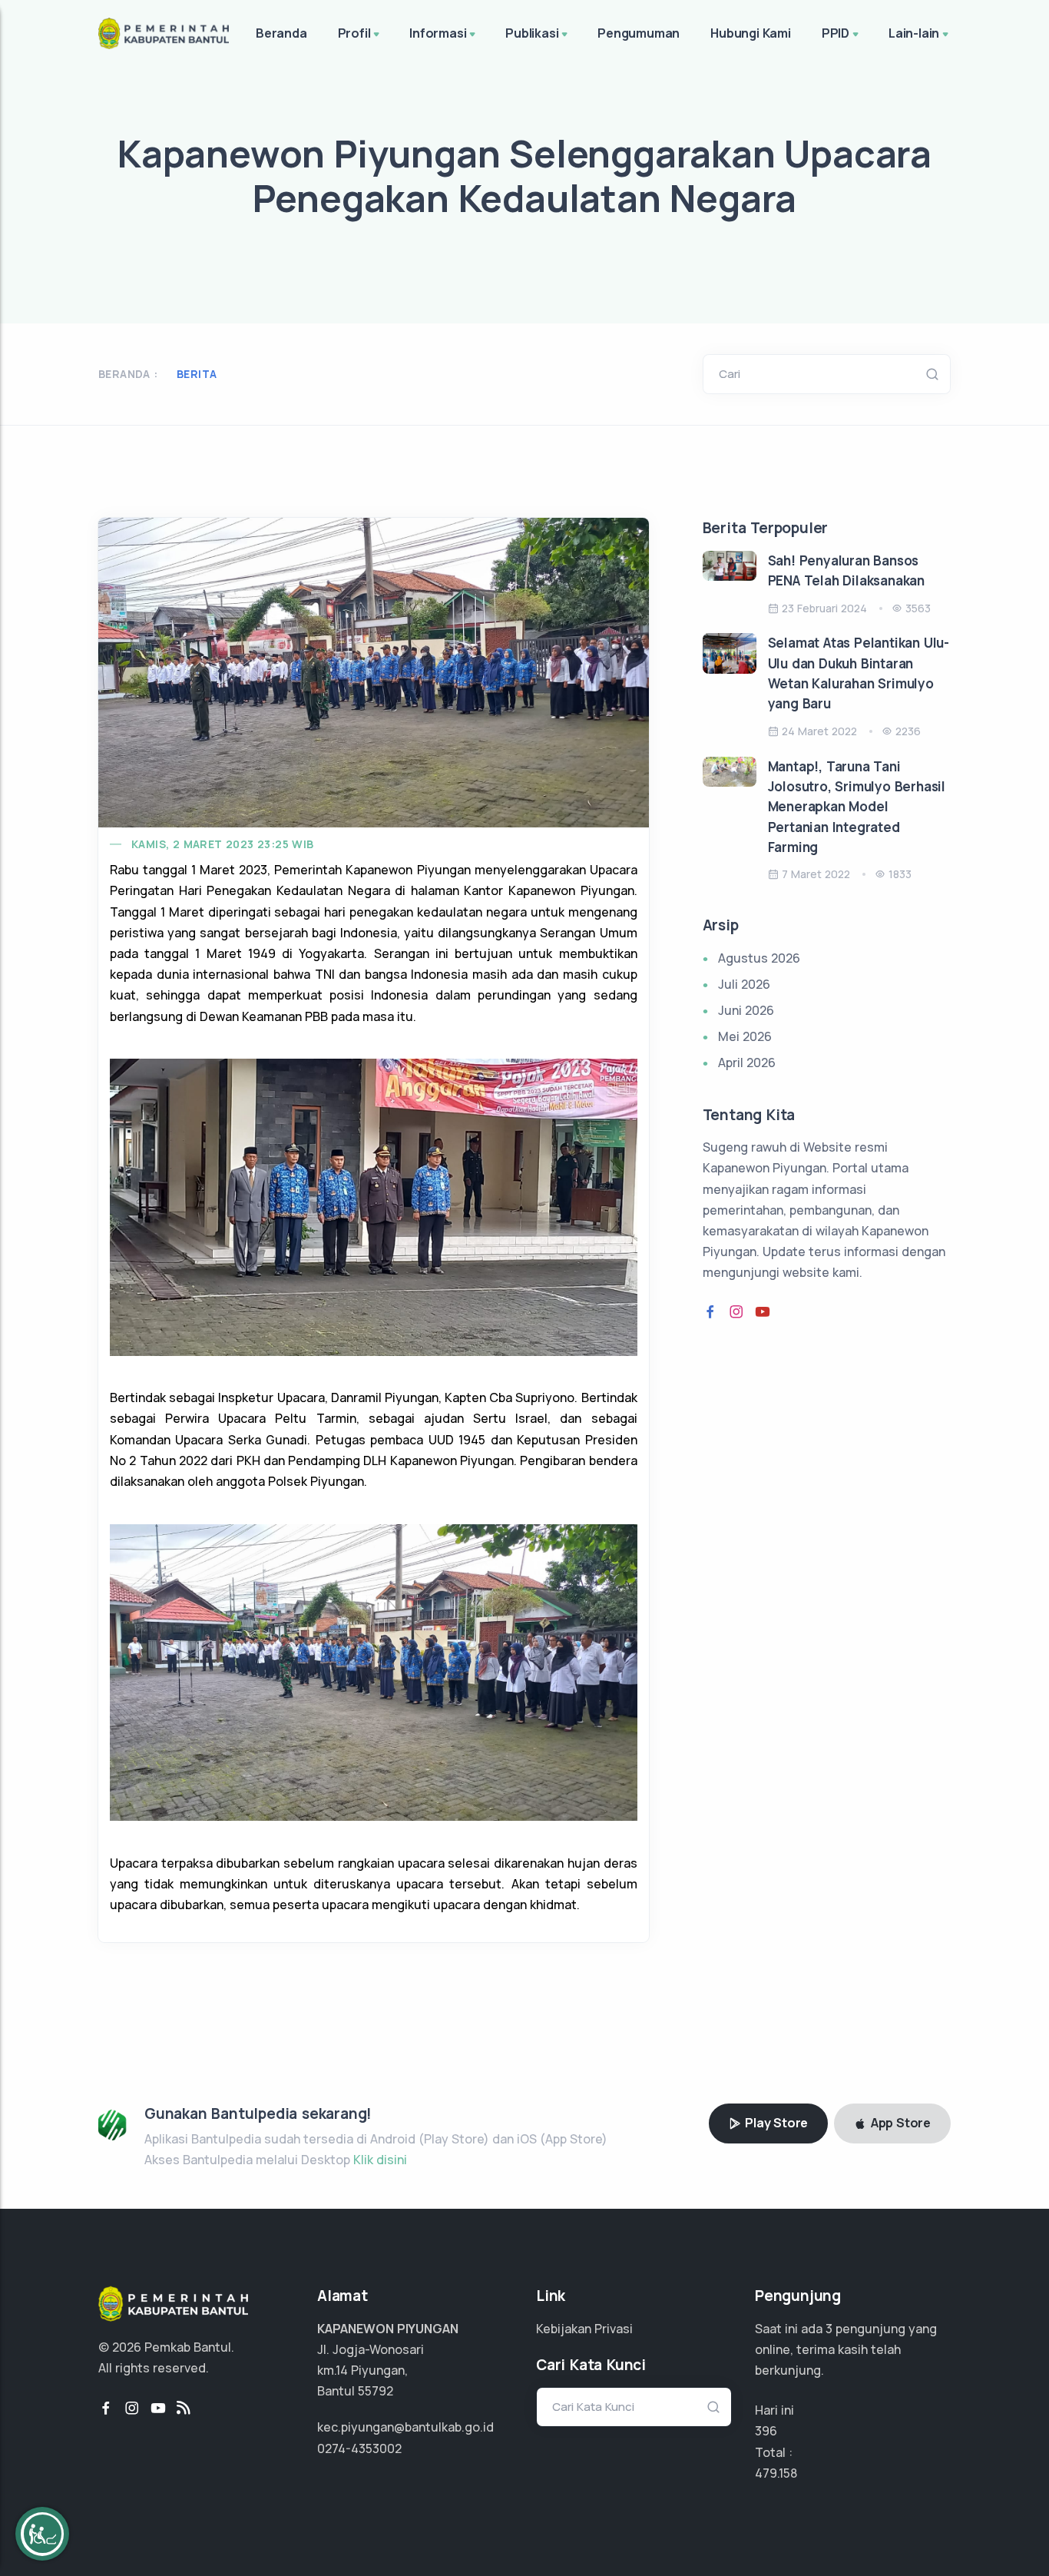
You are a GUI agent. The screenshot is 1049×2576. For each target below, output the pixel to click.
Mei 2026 (745, 1036)
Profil (354, 33)
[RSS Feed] (184, 2409)
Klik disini (380, 2160)
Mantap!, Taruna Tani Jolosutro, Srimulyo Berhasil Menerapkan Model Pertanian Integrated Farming (857, 807)
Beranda (281, 33)
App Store (899, 2123)
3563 (918, 608)
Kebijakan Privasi (584, 2329)
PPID (836, 33)
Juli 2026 (744, 984)
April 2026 (747, 1063)
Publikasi (532, 33)
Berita (197, 374)
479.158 (776, 2473)
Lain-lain (914, 33)
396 (766, 2431)
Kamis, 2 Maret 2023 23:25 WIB (223, 844)
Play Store (775, 2123)
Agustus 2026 (759, 958)
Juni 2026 (746, 1010)
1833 (900, 874)
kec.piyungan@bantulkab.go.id (405, 2427)
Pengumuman (639, 33)
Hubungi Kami (751, 33)
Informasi (438, 33)
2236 (908, 731)
